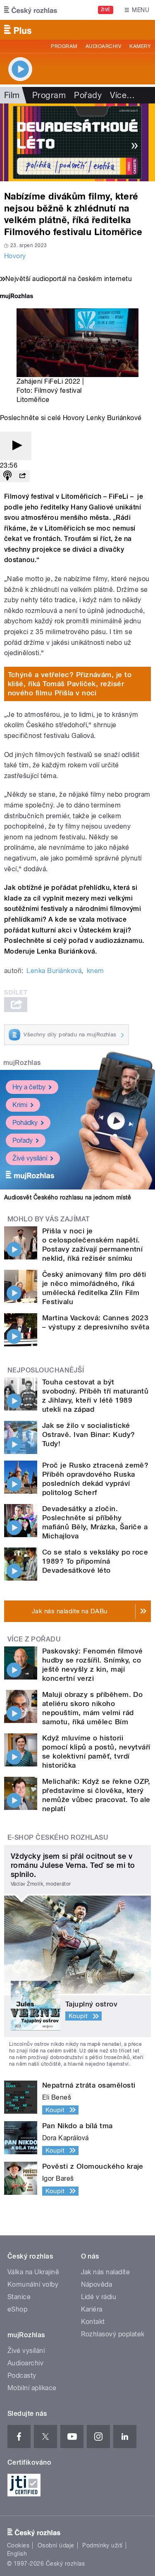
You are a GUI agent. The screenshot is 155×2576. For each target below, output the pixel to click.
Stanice (19, 2297)
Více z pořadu (34, 1639)
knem (95, 971)
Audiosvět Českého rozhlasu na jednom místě (68, 1197)
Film (12, 95)
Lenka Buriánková (54, 971)
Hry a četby (29, 1087)
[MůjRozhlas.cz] (17, 297)
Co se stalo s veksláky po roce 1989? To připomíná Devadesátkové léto (95, 1561)
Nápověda (97, 2284)
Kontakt (93, 2322)
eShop (17, 2309)
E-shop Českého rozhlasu (58, 1837)
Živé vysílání (30, 1158)
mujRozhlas (22, 1063)
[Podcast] (7, 476)
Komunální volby (33, 2284)
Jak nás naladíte (106, 2272)
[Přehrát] (16, 446)
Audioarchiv (103, 46)
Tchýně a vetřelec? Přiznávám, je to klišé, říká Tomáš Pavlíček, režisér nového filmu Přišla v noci (70, 684)
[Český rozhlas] (31, 10)
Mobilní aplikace (32, 2388)
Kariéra (92, 2309)
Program (64, 46)
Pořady (88, 95)
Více (122, 95)
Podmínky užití (103, 2545)
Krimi (20, 1105)
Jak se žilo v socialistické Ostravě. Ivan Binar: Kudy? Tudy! (88, 1435)
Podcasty (22, 2375)
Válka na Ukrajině (33, 2272)
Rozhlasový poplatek (113, 2334)
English (17, 2554)
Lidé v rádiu (99, 2297)
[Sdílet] (22, 476)
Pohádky (25, 1123)
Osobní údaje (56, 2545)
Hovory (15, 256)
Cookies (18, 2545)
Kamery (140, 46)
